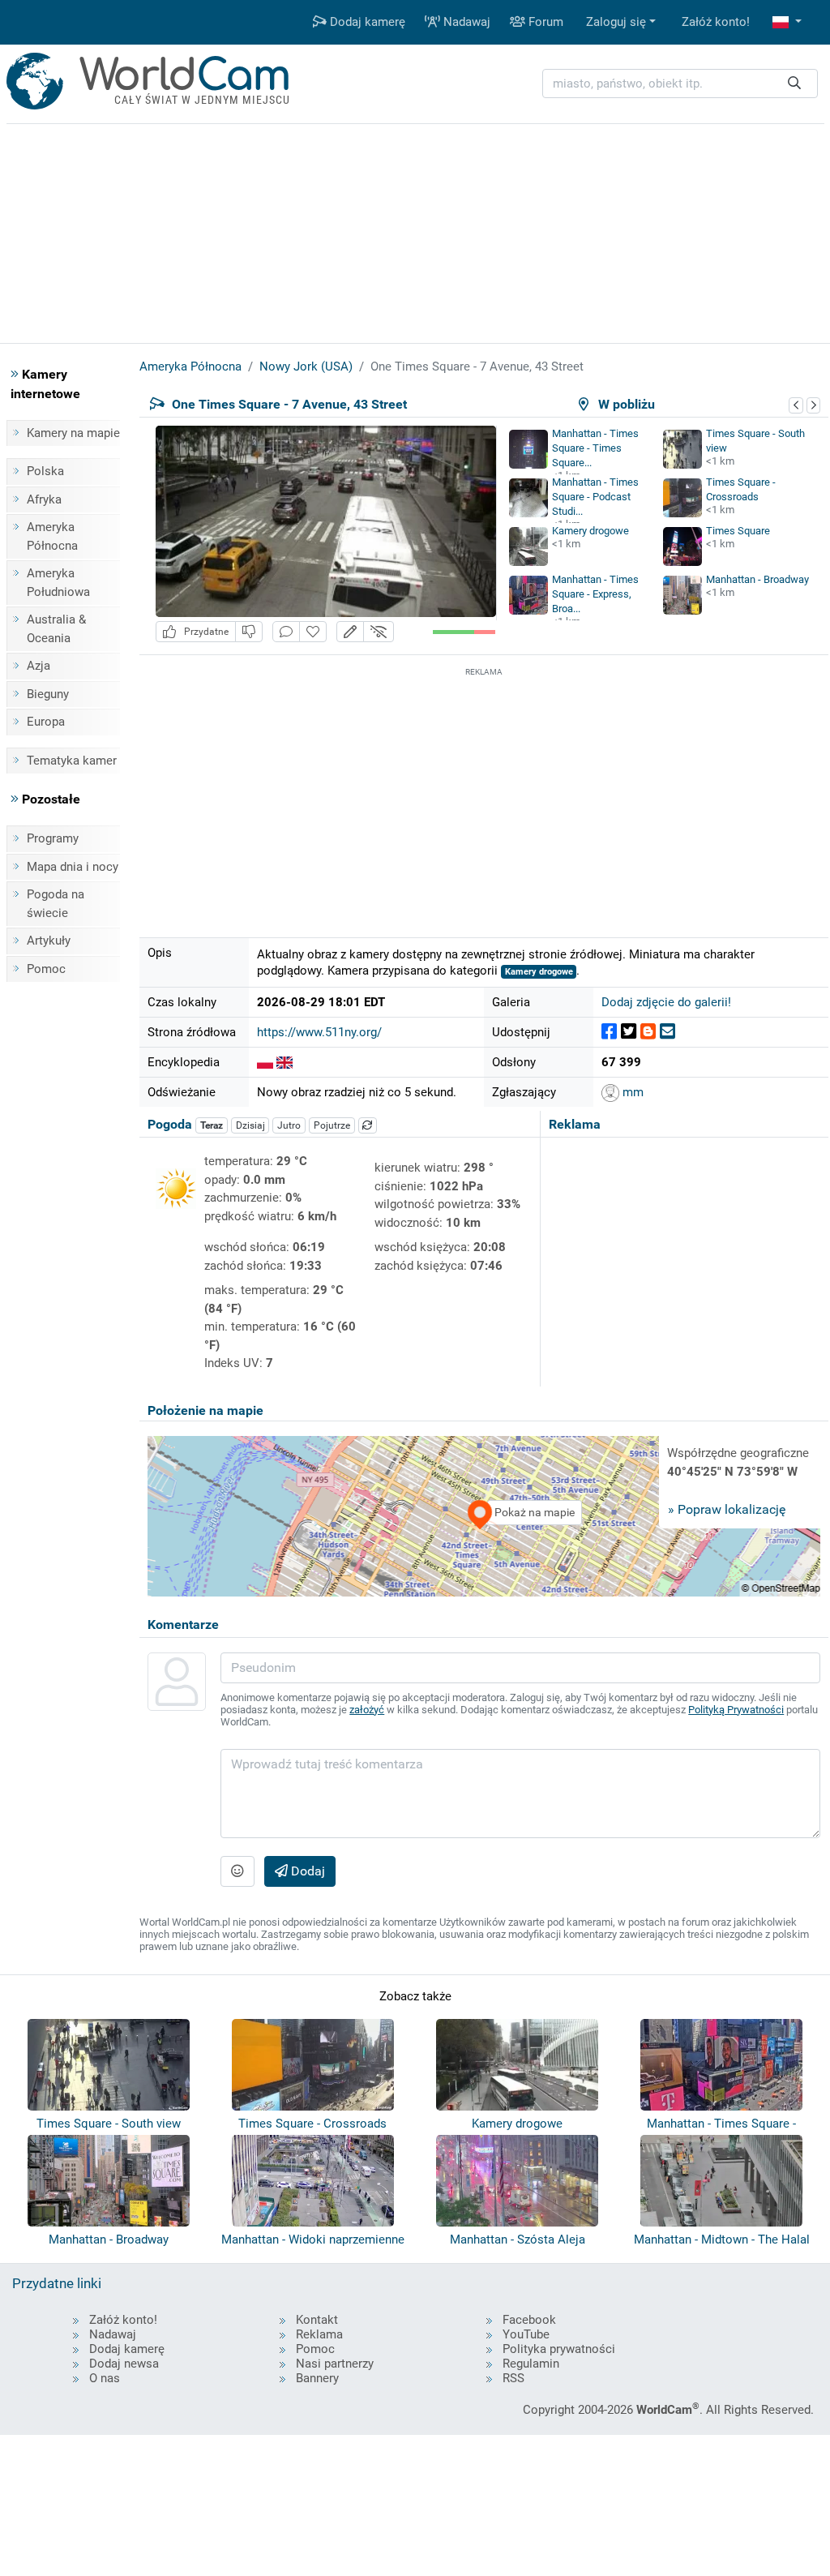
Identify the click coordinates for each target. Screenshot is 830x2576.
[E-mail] (667, 1032)
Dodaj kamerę (366, 22)
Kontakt (317, 2320)
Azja (39, 666)
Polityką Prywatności (736, 1710)
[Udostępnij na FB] (609, 1032)
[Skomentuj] (286, 632)
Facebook (529, 2320)
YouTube (526, 2334)
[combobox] (680, 84)
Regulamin (531, 2364)
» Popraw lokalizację (727, 1509)
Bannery (317, 2378)
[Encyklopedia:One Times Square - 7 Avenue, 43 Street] (265, 1062)
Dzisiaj (250, 1125)
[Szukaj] (794, 84)
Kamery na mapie (73, 433)
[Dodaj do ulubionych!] (313, 632)
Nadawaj (465, 22)
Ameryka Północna (52, 536)
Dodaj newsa (124, 2364)
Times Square (738, 531)
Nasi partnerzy (335, 2364)
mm (631, 1092)
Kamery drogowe (590, 531)
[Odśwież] (368, 1125)
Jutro (289, 1125)
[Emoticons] (237, 1871)
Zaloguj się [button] (616, 22)
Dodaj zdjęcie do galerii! (666, 1002)
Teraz (212, 1125)
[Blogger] (648, 1032)
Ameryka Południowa (58, 583)
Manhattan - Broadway (757, 579)
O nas (105, 2378)
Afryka (44, 499)
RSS (513, 2378)
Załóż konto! (716, 22)
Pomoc (46, 969)
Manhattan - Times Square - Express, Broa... (595, 594)
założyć (367, 1710)
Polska (45, 471)
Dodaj (306, 1871)
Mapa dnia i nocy (73, 867)
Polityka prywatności (559, 2349)
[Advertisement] (484, 794)
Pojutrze (332, 1125)
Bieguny (48, 694)
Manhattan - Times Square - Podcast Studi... (595, 497)
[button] (787, 22)
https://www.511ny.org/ (319, 1032)
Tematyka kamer (72, 761)
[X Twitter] (629, 1032)
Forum (544, 22)
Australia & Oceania (56, 629)
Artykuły (49, 941)
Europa (46, 722)
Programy (53, 838)
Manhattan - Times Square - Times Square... (595, 448)
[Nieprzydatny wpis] (249, 632)
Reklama (319, 2334)
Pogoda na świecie (56, 904)
